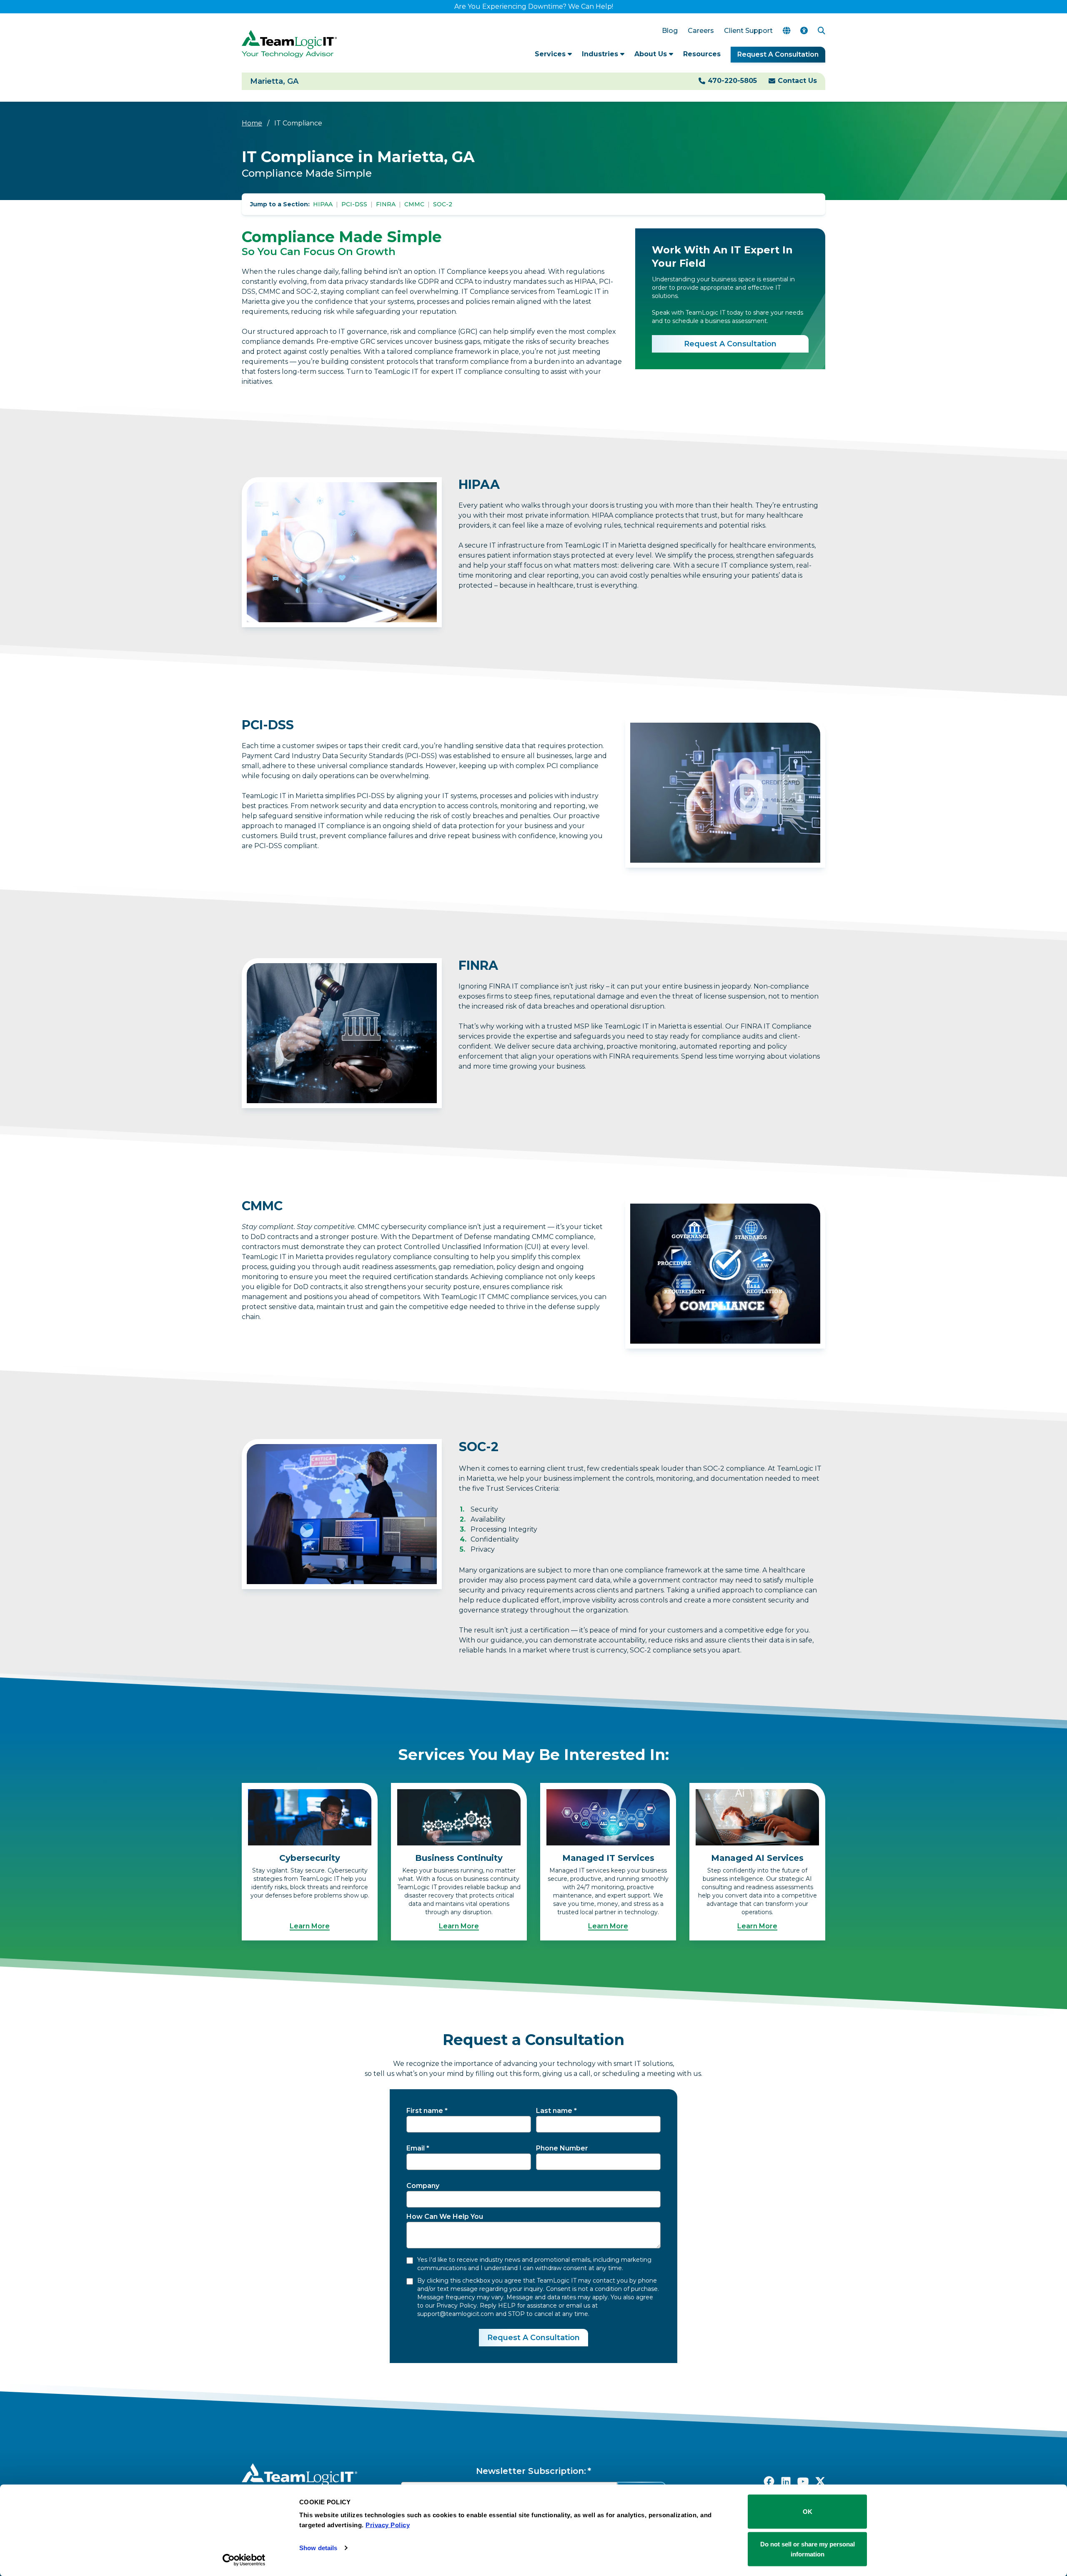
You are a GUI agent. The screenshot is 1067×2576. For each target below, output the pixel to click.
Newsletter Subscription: (531, 2471)
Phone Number (562, 2148)
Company (423, 2186)
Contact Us (797, 81)
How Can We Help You (445, 2217)
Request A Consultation (778, 54)
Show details (318, 2548)
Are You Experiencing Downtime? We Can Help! (534, 6)
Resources (702, 54)
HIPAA (323, 204)
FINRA (386, 204)
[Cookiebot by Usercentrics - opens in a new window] (244, 2560)
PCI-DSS (354, 204)
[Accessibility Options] (804, 31)
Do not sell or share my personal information (808, 2549)
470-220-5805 (732, 81)
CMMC (414, 204)
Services (551, 54)
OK (808, 2512)
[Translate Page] (786, 31)
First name (425, 2111)
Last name (554, 2111)
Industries (601, 54)
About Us (652, 54)
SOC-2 (443, 204)
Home (252, 123)
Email (416, 2148)
